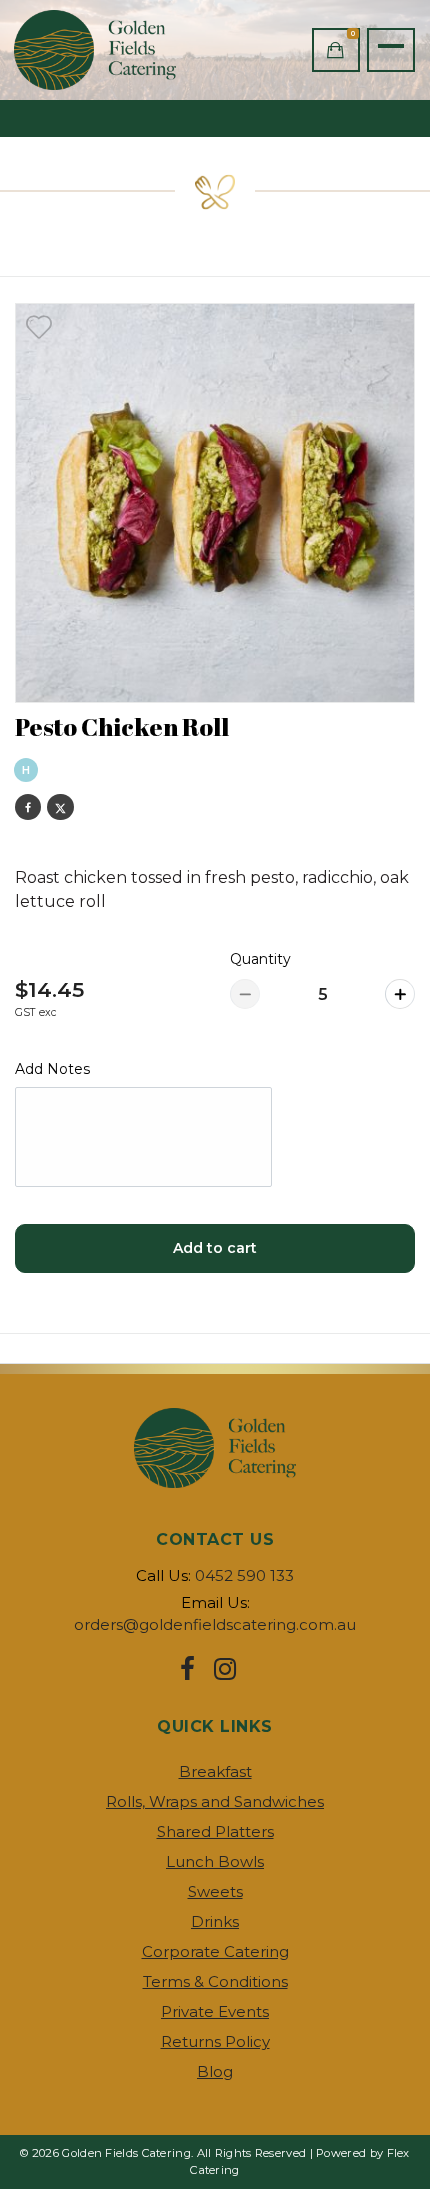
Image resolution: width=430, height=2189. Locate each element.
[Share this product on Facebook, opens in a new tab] (28, 807)
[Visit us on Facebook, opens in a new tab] (187, 1669)
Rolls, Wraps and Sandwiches (215, 1801)
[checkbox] (39, 327)
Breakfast (215, 1771)
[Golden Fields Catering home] (106, 50)
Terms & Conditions (215, 1981)
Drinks (215, 1921)
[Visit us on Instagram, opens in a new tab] (225, 1669)
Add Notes (52, 1069)
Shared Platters (215, 1831)
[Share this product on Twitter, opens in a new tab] (60, 807)
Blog (215, 2071)
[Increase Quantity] (400, 994)
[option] (215, 503)
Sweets (215, 1891)
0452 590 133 (244, 1575)
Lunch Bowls (215, 1861)
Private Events (215, 2011)
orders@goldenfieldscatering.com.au (215, 1624)
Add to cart (215, 1248)
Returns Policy (215, 2041)
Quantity (260, 959)
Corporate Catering (215, 1951)
